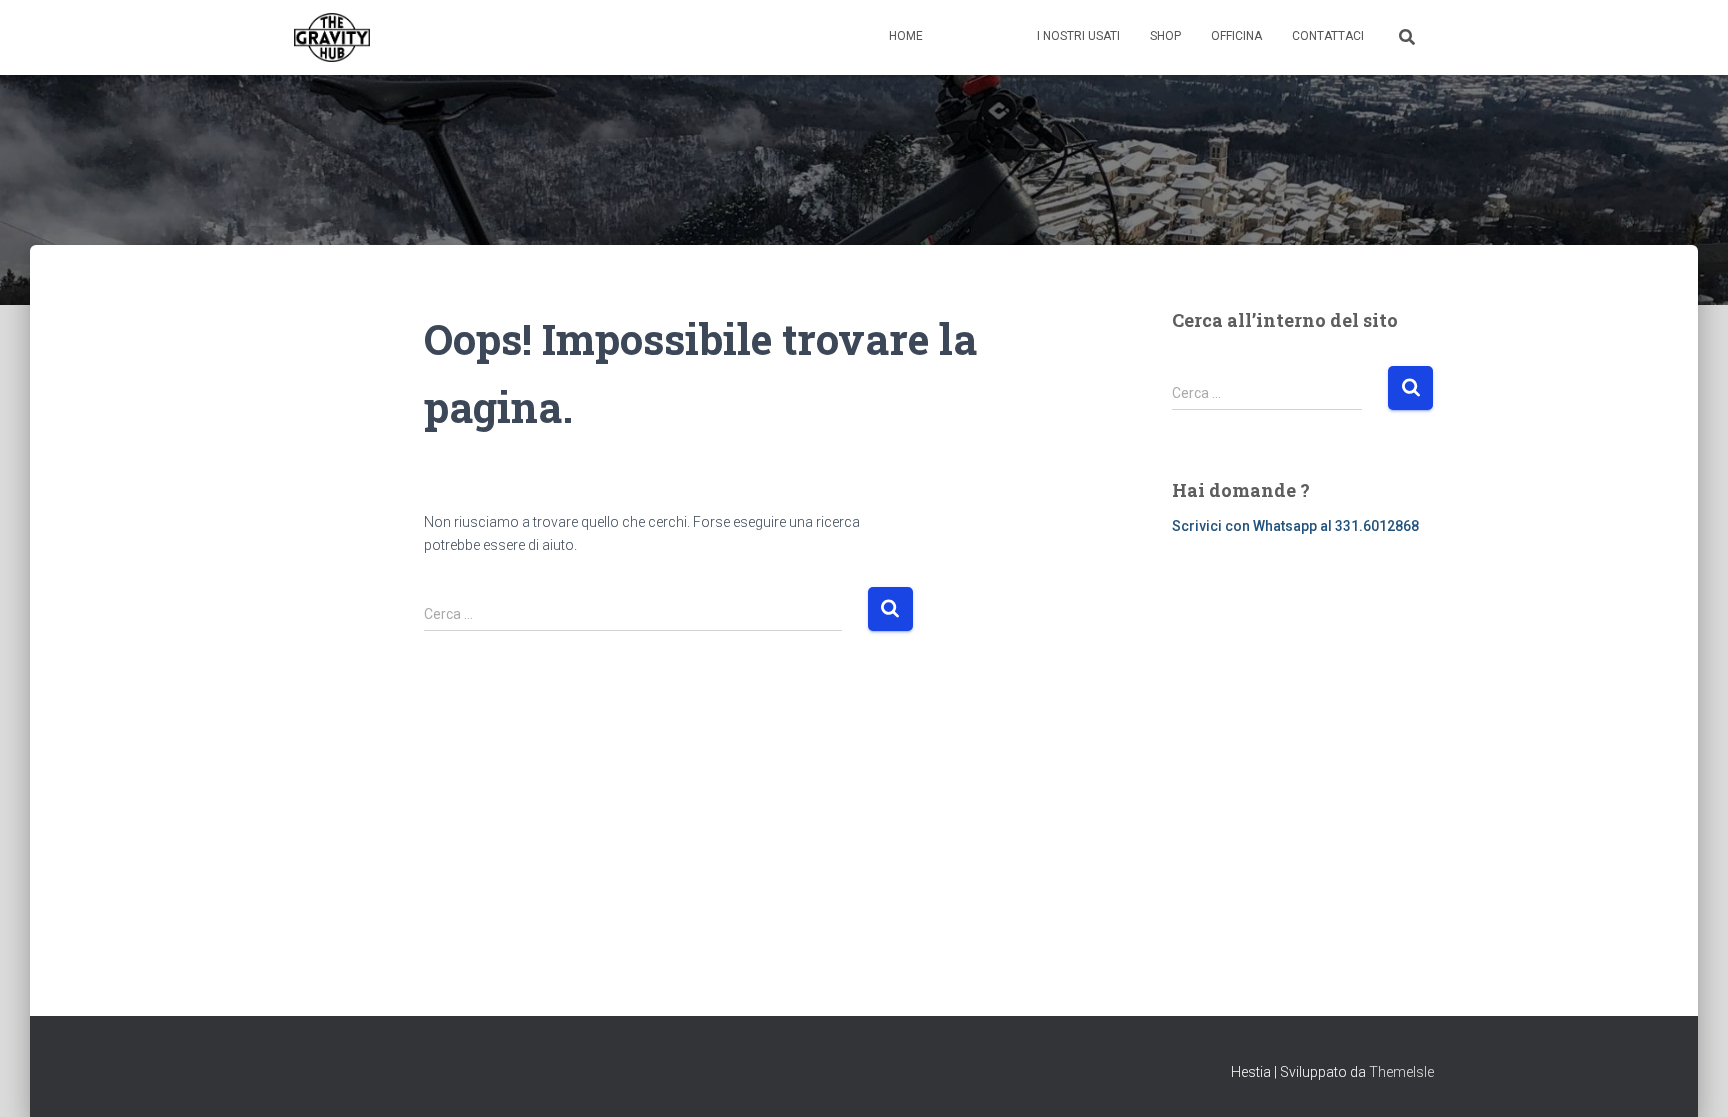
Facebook (959, 37)
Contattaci (1328, 36)
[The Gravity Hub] (332, 38)
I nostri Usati (1078, 36)
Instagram (1001, 37)
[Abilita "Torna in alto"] (1688, 1077)
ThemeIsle (1401, 1072)
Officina (1236, 36)
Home (906, 36)
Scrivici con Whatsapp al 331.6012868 (1295, 526)
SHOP (1165, 36)
